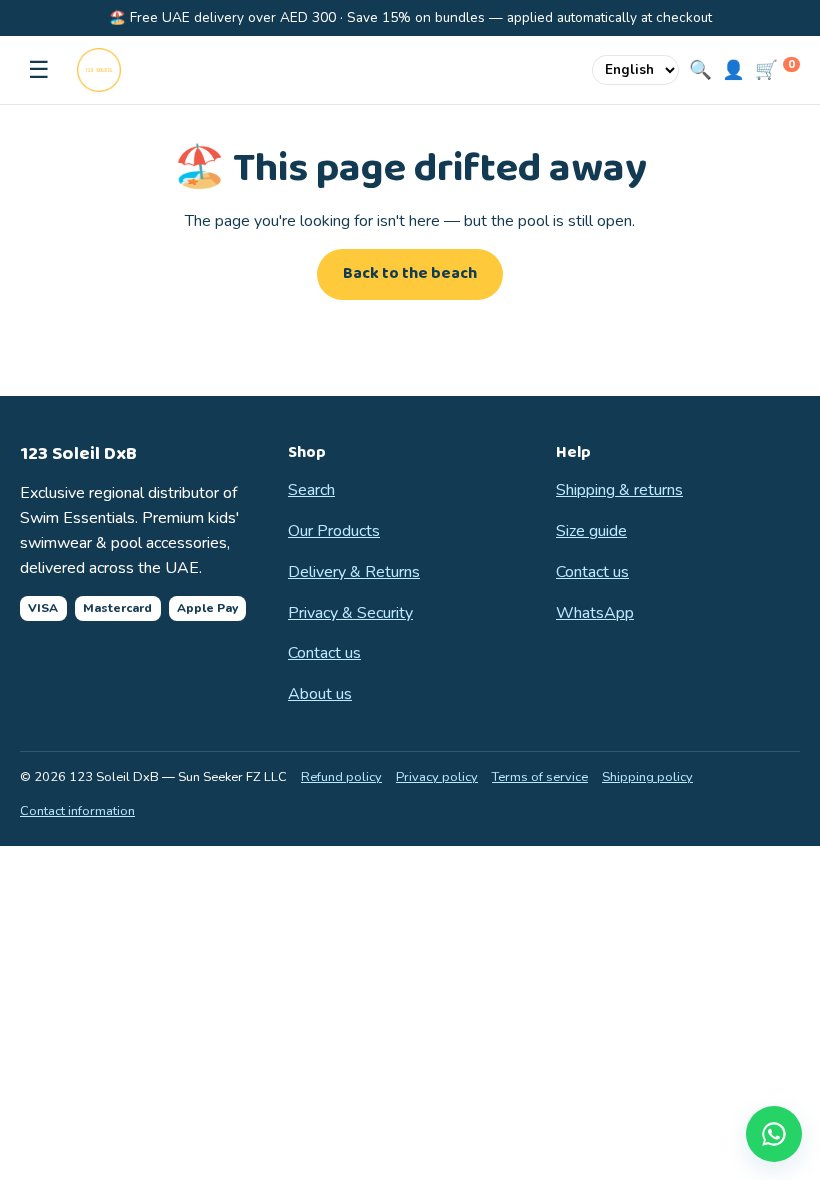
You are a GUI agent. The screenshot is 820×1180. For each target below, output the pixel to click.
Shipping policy (647, 777)
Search (311, 490)
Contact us (324, 653)
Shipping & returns (619, 490)
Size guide (591, 531)
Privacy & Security (350, 613)
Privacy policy (437, 777)
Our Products (334, 531)
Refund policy (341, 777)
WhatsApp (595, 613)
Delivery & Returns (354, 572)
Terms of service (540, 777)
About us (320, 694)
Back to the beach (410, 273)
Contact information (77, 811)
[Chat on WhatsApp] (774, 1134)
